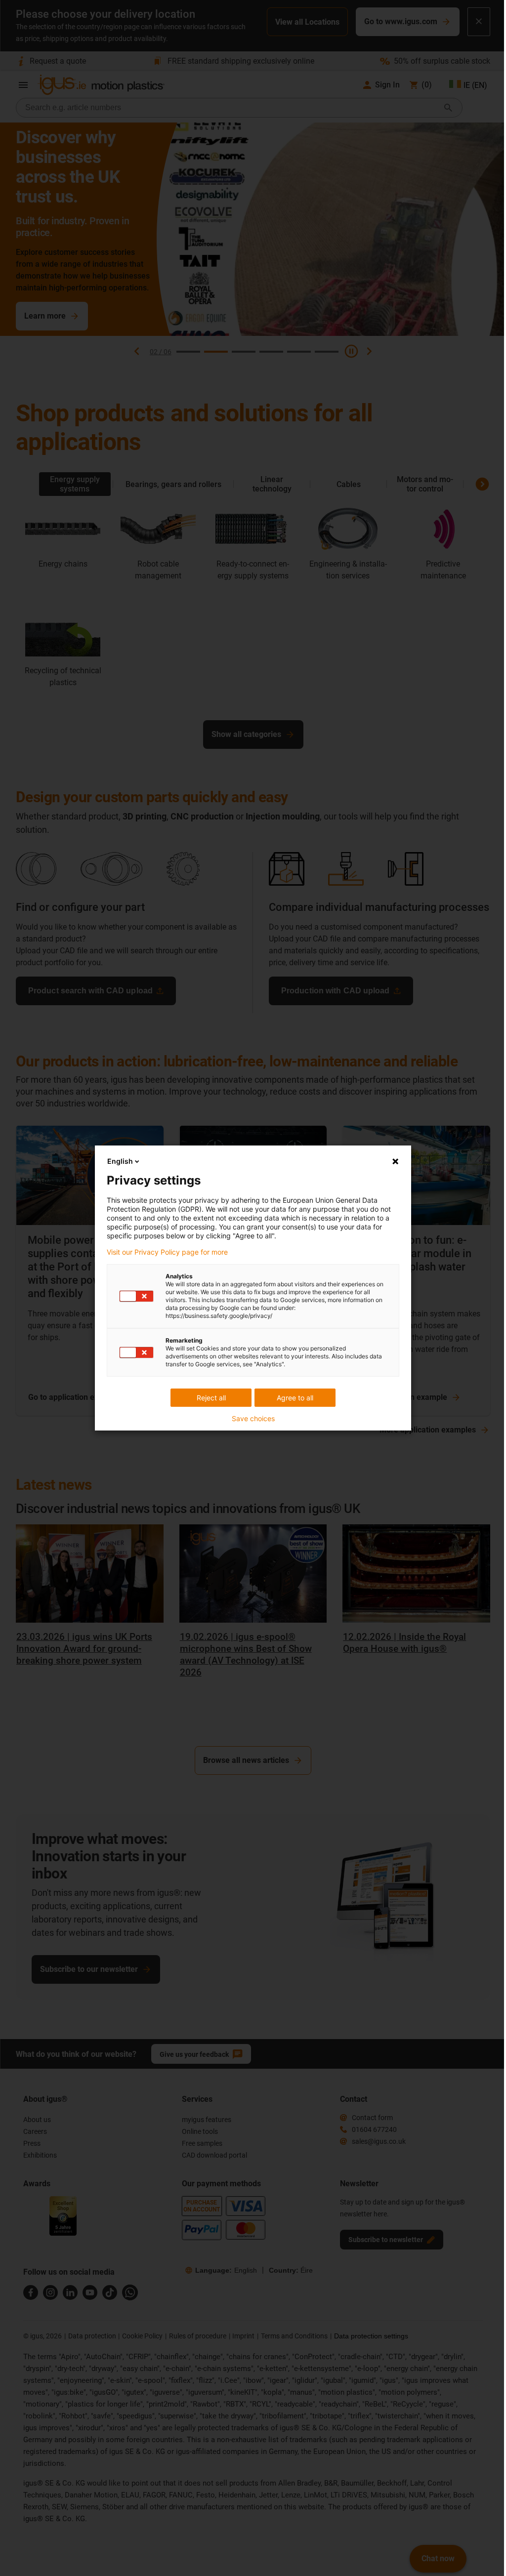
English (120, 1161)
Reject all (211, 1398)
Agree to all (295, 1398)
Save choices (253, 1419)
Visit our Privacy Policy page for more (167, 1252)
